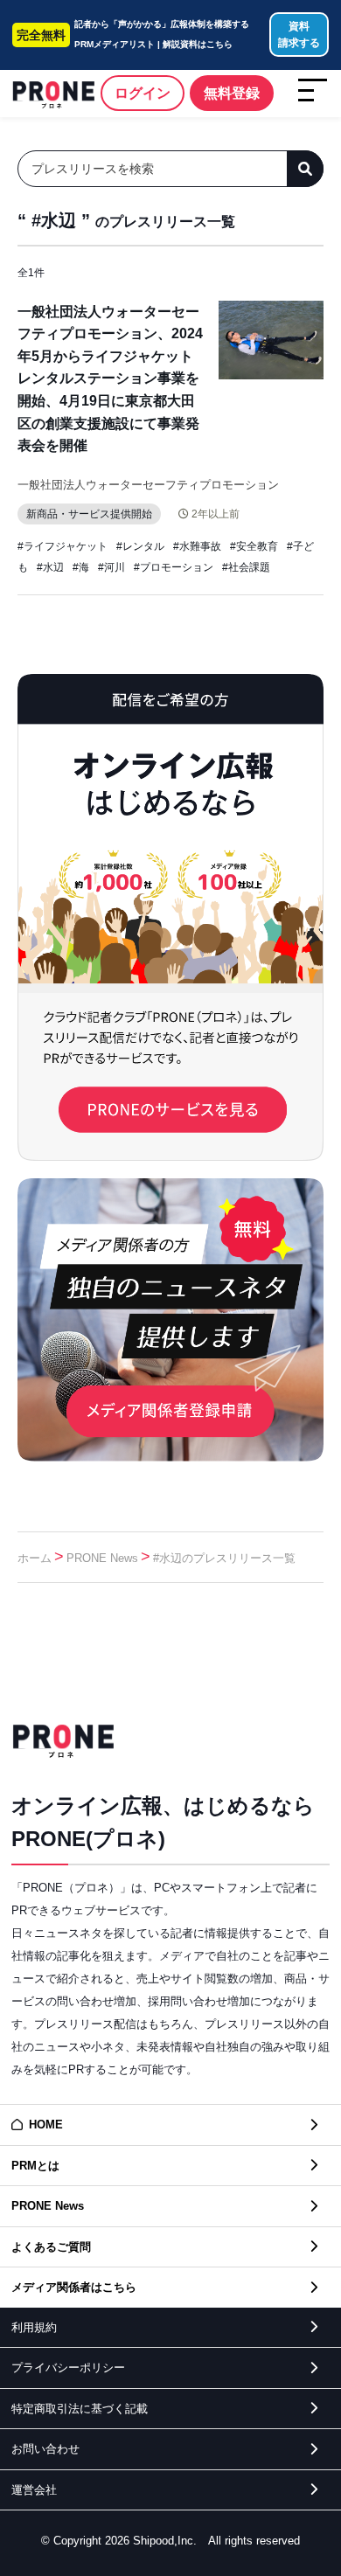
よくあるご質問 (51, 2247)
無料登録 (232, 93)
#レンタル (140, 546)
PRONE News (102, 1558)
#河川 (111, 567)
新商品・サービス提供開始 (89, 514)
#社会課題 (246, 567)
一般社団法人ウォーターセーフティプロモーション (148, 485)
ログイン (143, 93)
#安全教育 (254, 546)
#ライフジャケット (63, 546)
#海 (81, 567)
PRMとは (35, 2166)
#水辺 (50, 567)
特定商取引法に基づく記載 (80, 2409)
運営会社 (34, 2490)
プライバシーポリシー (68, 2368)
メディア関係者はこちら (74, 2287)
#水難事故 (197, 546)
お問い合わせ (45, 2449)
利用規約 (34, 2327)
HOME (46, 2125)
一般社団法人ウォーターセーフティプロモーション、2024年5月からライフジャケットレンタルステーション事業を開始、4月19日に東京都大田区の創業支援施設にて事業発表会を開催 (110, 379)
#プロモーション (174, 567)
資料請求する (299, 35)
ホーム (35, 1558)
